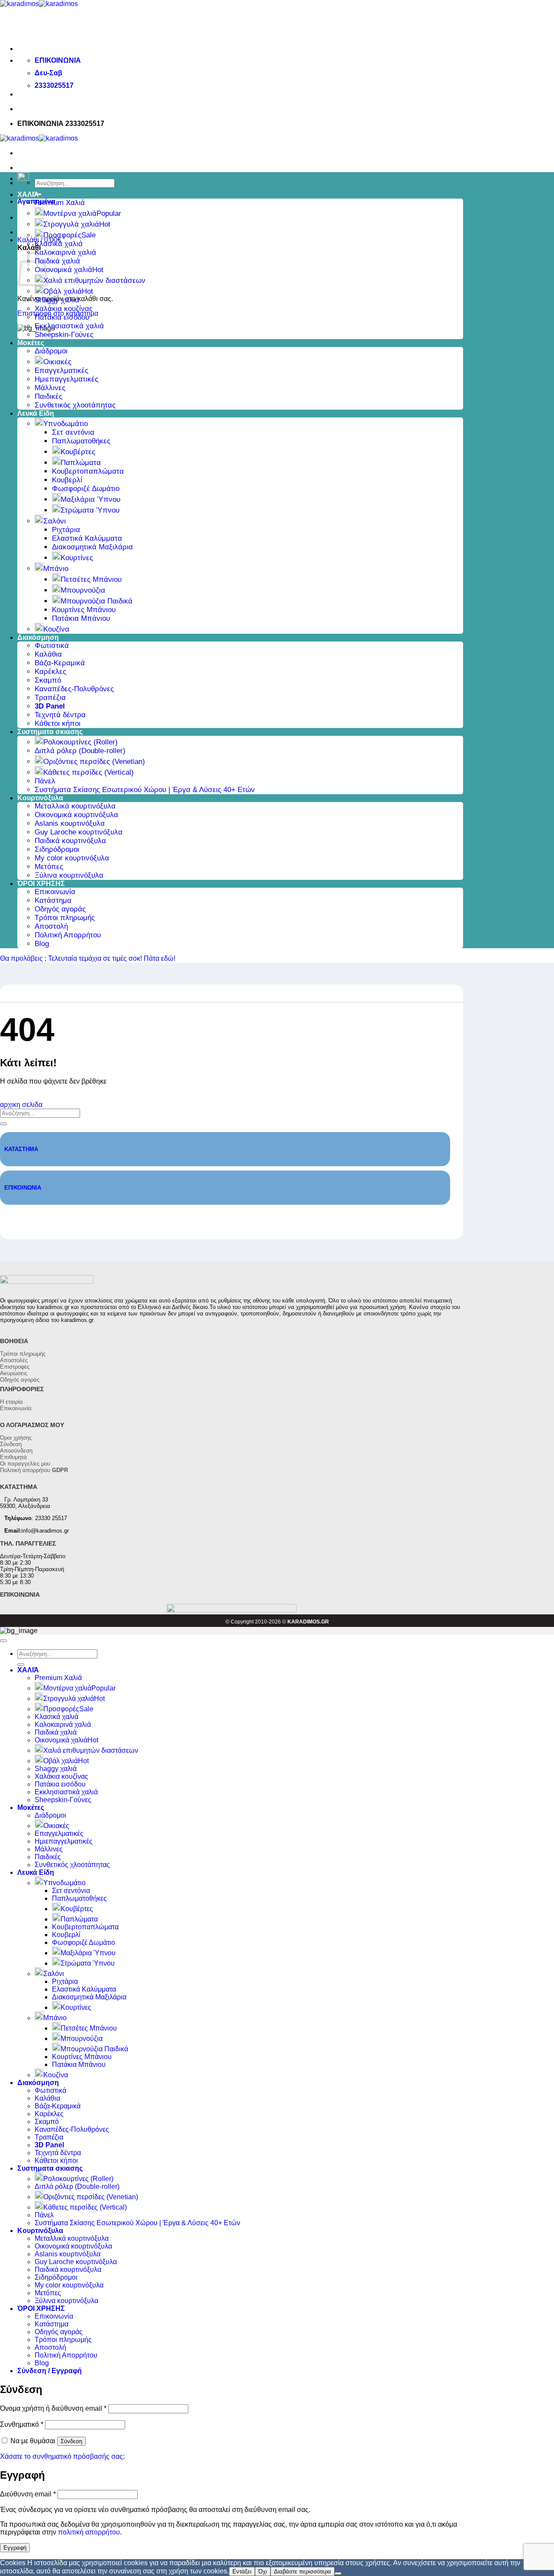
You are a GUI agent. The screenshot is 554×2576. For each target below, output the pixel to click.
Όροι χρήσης (16, 1438)
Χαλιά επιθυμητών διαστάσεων (94, 281)
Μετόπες (49, 867)
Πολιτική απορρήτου (34, 1470)
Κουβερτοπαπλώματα (88, 471)
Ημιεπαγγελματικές (66, 379)
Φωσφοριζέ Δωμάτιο (86, 489)
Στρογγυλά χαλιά (71, 224)
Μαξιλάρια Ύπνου (90, 499)
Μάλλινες (50, 388)
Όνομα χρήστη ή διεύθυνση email (53, 2408)
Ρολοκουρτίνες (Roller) (81, 742)
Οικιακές (57, 362)
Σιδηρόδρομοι (57, 849)
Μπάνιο (56, 569)
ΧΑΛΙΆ (28, 194)
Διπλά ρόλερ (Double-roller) (80, 751)
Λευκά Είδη (36, 413)
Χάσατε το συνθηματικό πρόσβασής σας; (62, 2456)
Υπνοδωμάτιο (66, 424)
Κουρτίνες (77, 558)
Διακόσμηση (38, 637)
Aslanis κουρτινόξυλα (70, 823)
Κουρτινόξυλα (40, 798)
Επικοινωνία (55, 892)
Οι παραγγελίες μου (25, 1464)
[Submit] (3, 1124)
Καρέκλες (50, 672)
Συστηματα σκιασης (50, 732)
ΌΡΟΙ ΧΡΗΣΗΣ (41, 884)
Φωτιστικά (52, 646)
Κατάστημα (53, 900)
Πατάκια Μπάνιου (81, 618)
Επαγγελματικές (61, 371)
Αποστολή (51, 926)
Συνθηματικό (22, 2424)
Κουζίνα (56, 629)
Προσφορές (62, 235)
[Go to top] (3, 1641)
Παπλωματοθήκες (81, 441)
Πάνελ (45, 781)
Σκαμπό (48, 680)
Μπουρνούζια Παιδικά (97, 601)
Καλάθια (48, 654)
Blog (42, 944)
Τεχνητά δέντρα (60, 715)
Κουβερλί (67, 480)
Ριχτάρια (66, 530)
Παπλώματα (81, 463)
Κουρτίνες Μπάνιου (84, 610)
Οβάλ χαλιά (63, 291)
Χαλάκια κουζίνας (64, 309)
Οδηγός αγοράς (60, 909)
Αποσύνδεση (16, 1451)
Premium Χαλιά (60, 203)
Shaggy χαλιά (57, 300)
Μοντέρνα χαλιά (70, 213)
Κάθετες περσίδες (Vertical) (89, 772)
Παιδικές (48, 396)
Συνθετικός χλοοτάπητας (75, 405)
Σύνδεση (11, 1444)
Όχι (263, 2571)
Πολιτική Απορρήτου (68, 935)
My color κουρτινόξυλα (72, 858)
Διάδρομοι (51, 351)
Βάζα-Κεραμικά (60, 663)
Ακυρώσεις (14, 1373)
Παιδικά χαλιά (57, 261)
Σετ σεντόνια (73, 432)
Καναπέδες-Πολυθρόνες (74, 689)
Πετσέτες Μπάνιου (91, 579)
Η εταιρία (11, 1402)
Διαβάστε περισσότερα (303, 2571)
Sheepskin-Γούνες (64, 335)
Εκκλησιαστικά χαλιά (69, 326)
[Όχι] (338, 2573)
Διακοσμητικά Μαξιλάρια (92, 547)
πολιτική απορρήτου (89, 2532)
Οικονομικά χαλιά (63, 270)
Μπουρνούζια (83, 590)
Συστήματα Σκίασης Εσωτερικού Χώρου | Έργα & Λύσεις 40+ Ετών (145, 790)
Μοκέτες (31, 343)
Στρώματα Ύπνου (90, 510)
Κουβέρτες (78, 452)
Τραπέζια (50, 698)
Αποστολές (14, 1360)
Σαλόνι (55, 521)
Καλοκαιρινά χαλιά (65, 252)
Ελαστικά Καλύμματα (87, 538)
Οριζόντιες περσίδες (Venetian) (94, 762)
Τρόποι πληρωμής (65, 918)
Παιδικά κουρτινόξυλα (70, 841)
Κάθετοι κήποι (58, 723)
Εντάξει (242, 2571)
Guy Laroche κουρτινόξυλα (79, 832)
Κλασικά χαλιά (59, 244)
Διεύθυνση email (28, 2494)
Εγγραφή (15, 2548)
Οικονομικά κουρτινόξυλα (76, 815)
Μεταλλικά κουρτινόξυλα (75, 806)
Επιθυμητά (13, 1457)
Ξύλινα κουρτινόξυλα (69, 875)
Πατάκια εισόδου (62, 317)
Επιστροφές (15, 1367)
